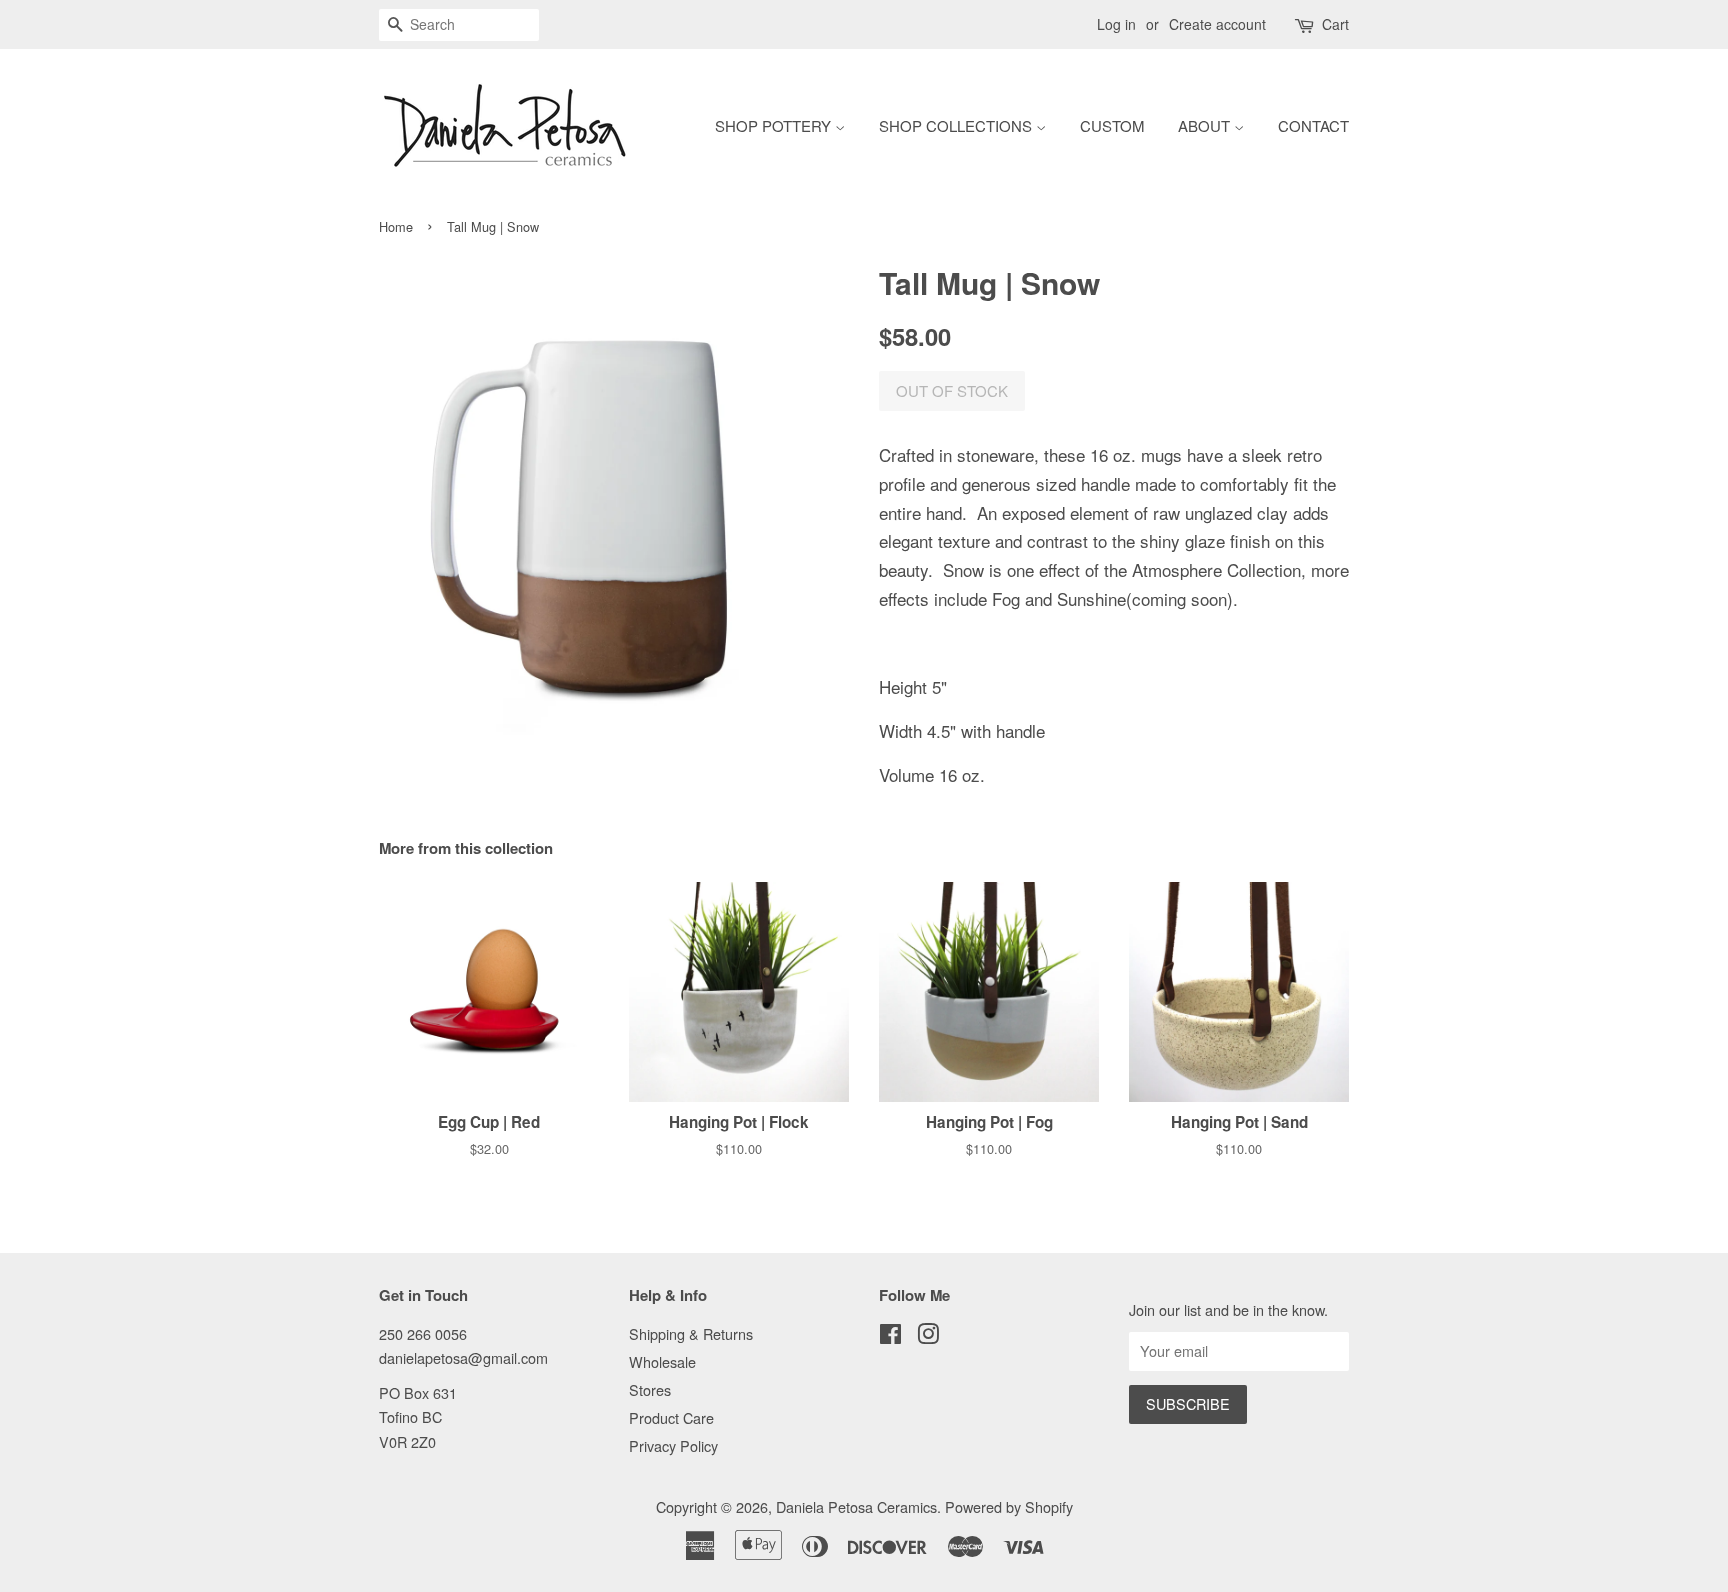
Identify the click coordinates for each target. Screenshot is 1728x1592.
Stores (650, 1389)
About (1206, 125)
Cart (1335, 24)
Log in (1116, 24)
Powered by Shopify (1009, 1506)
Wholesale (662, 1361)
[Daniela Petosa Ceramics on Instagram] (928, 1336)
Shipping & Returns (691, 1333)
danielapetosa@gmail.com (463, 1357)
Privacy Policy (673, 1445)
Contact (1313, 125)
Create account (1217, 24)
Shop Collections (957, 125)
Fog (1006, 598)
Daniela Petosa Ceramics (856, 1506)
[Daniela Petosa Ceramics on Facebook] (890, 1336)
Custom (1112, 125)
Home (396, 226)
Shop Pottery (775, 125)
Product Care (671, 1417)
